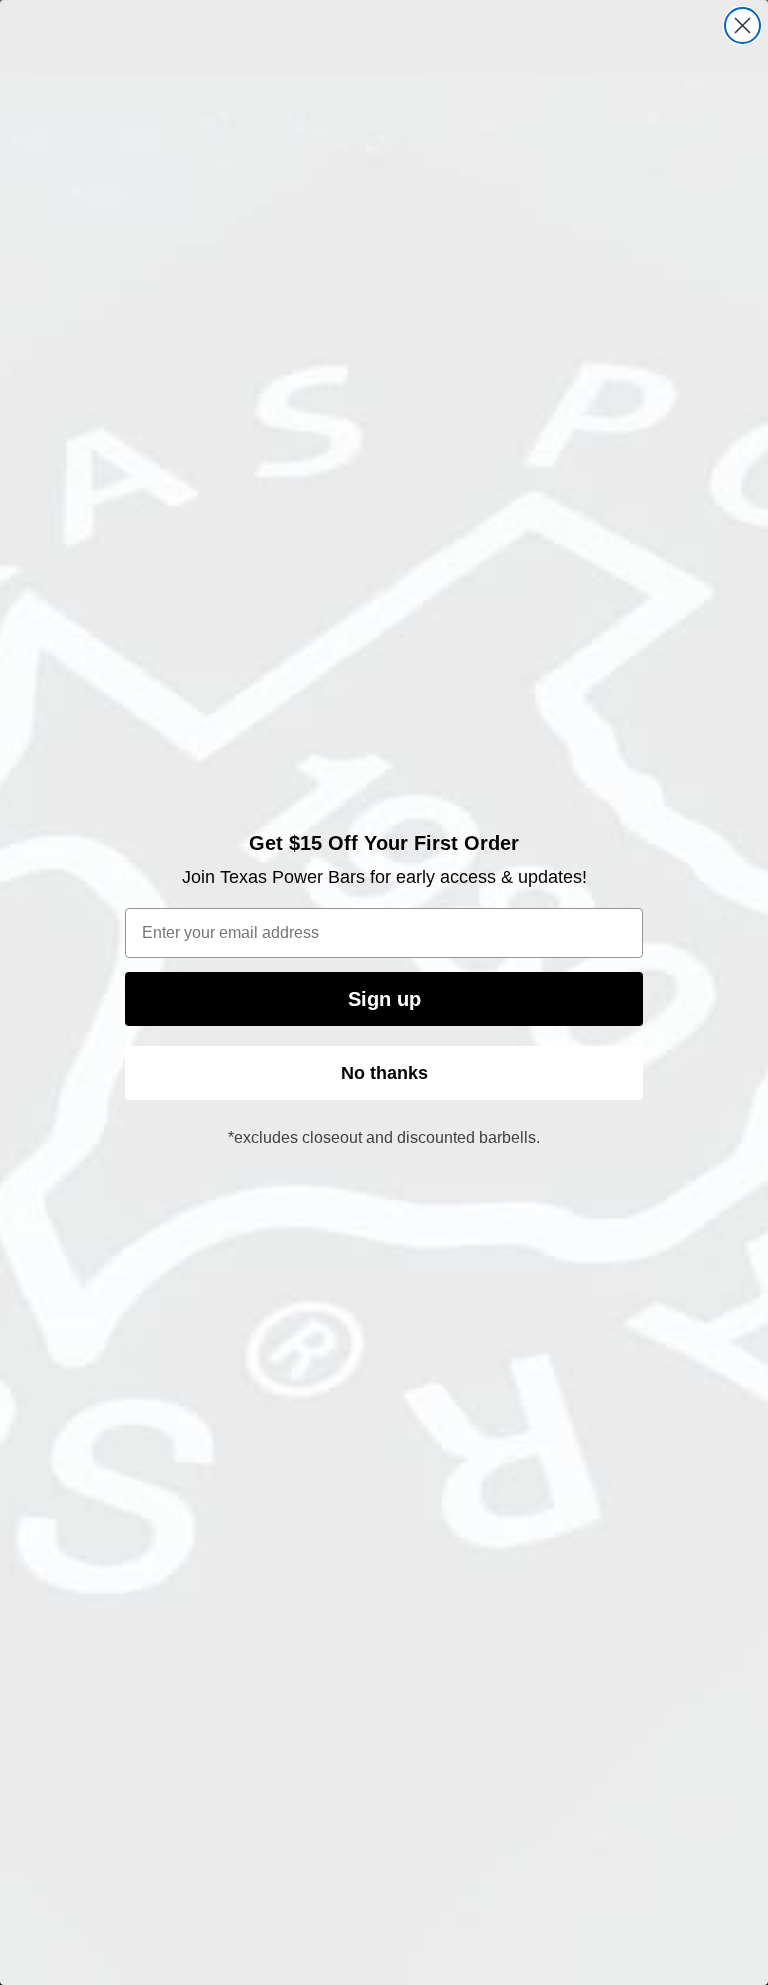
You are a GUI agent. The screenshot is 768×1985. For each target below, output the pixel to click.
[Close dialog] (742, 25)
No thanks (384, 1073)
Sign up (384, 999)
